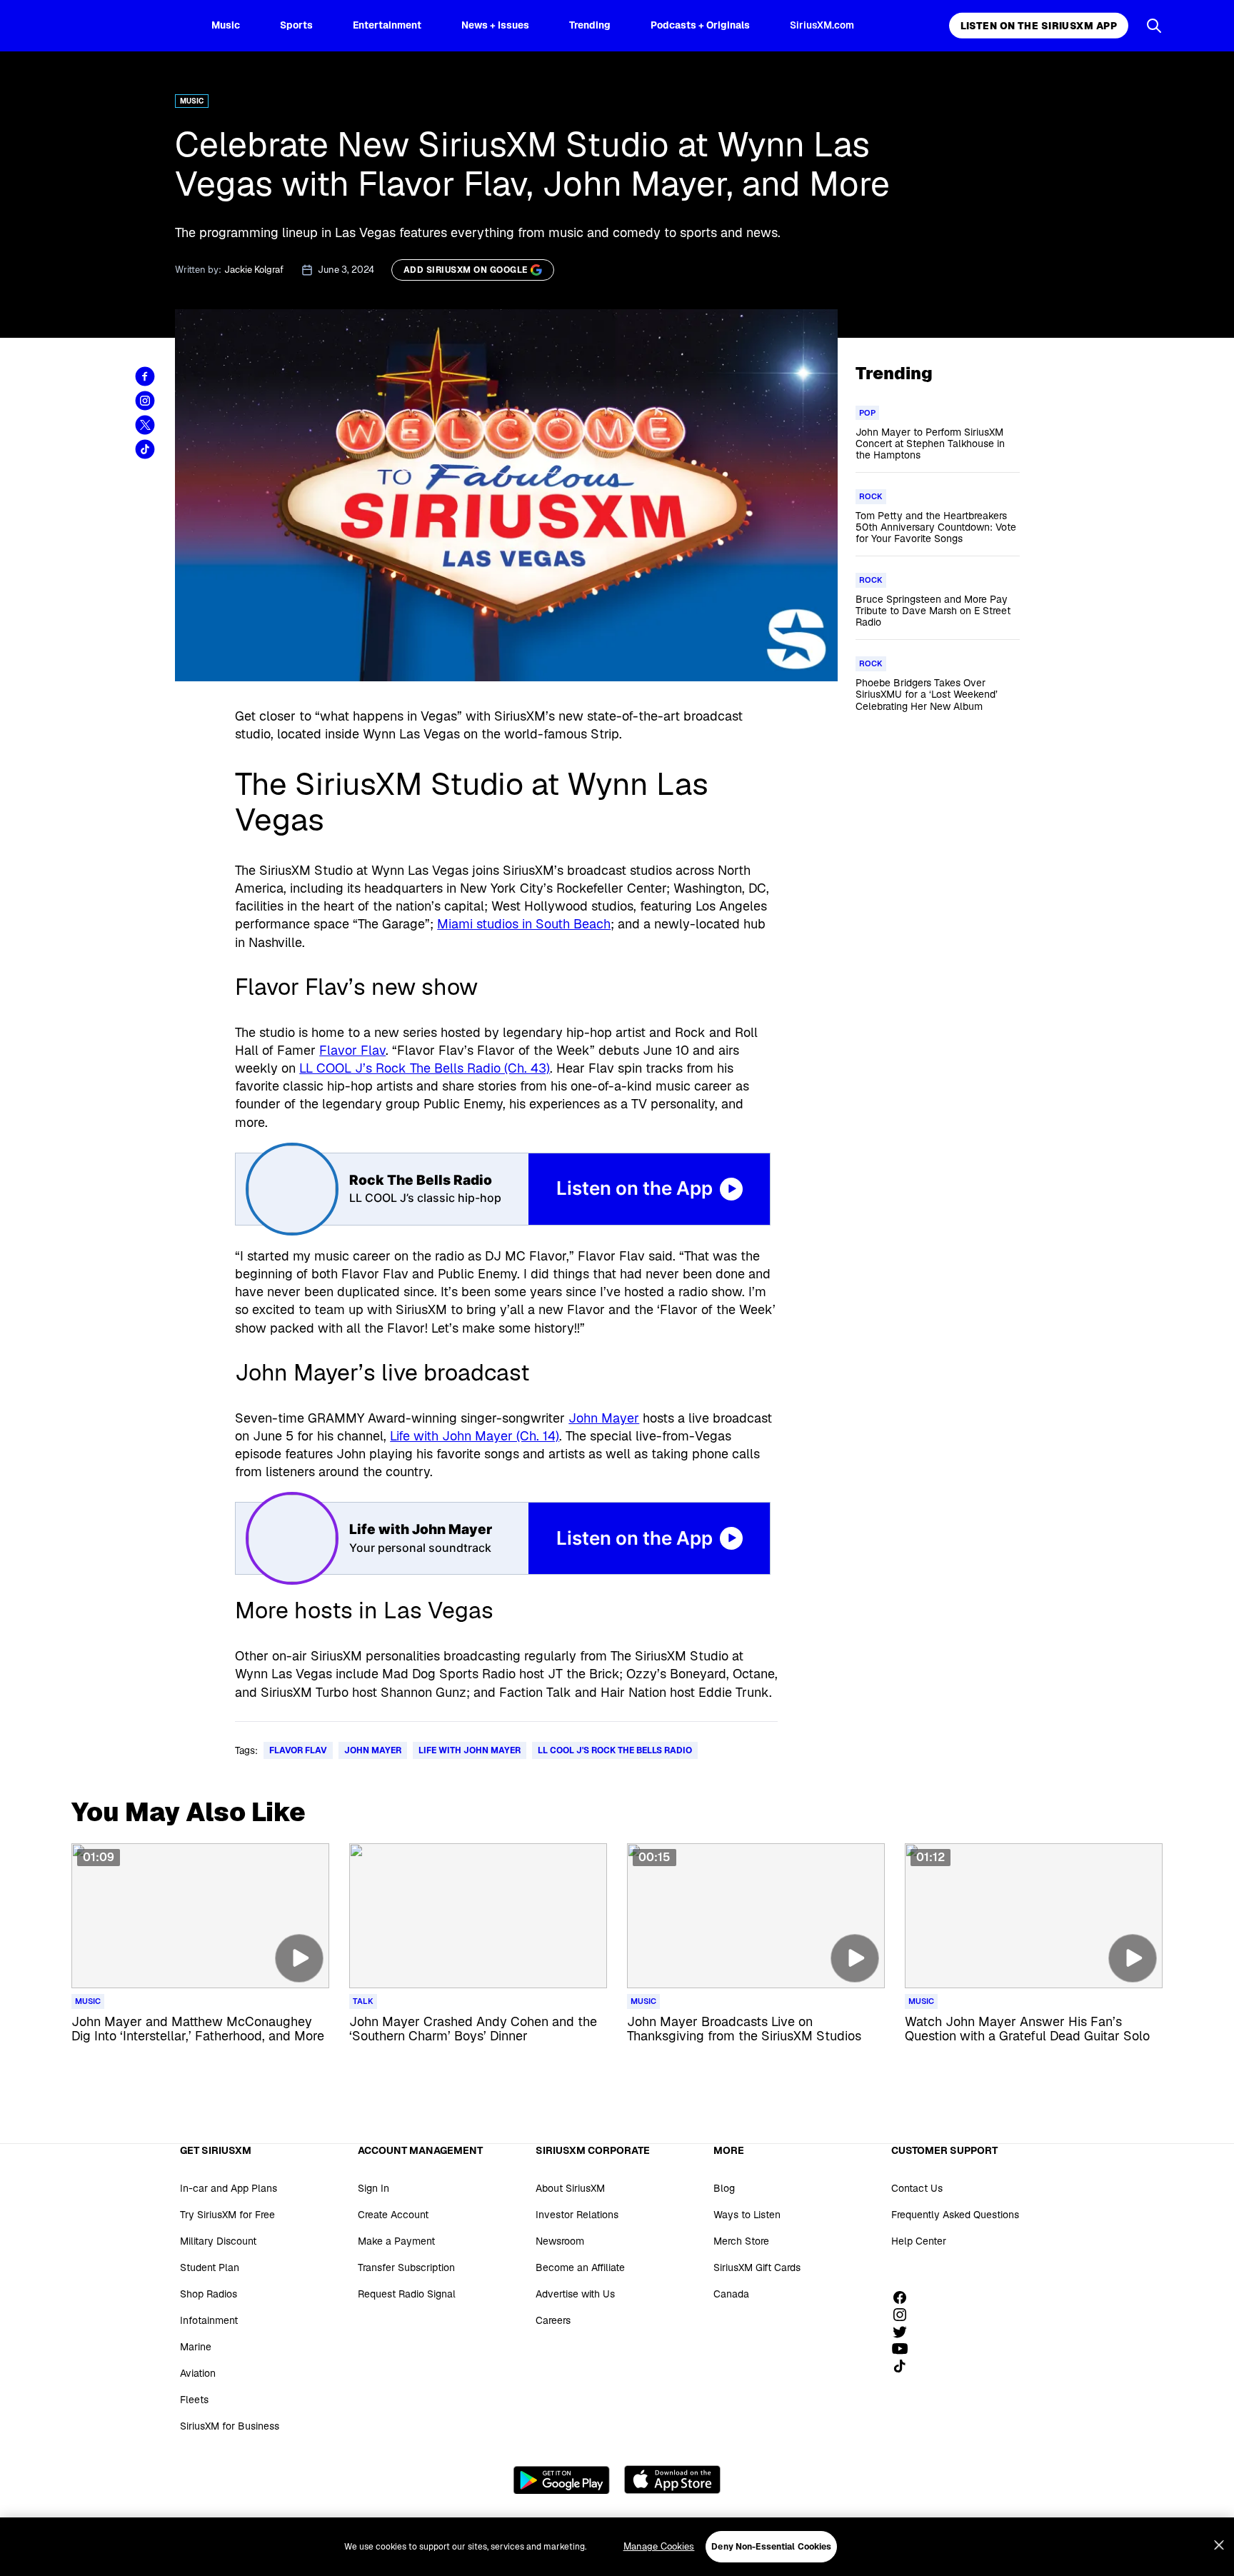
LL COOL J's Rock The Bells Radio (615, 1750)
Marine (196, 2347)
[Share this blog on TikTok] (145, 449)
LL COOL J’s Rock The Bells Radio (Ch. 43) (425, 1068)
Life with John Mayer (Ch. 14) (475, 1436)
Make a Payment (396, 2241)
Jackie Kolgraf (254, 270)
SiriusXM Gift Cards (757, 2267)
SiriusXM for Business (230, 2426)
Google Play (562, 2480)
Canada (731, 2294)
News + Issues (495, 25)
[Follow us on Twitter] (905, 2332)
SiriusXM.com (822, 25)
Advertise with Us (575, 2294)
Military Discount (218, 2241)
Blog (724, 2188)
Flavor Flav (352, 1050)
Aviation (198, 2373)
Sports (296, 25)
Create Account (393, 2215)
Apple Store (672, 2480)
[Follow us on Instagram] (905, 2315)
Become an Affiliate (580, 2267)
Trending (590, 25)
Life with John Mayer (470, 1750)
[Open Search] (1154, 26)
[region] (617, 2547)
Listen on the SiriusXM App (1039, 26)
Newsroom (560, 2241)
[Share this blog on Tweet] (145, 425)
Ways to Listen (747, 2215)
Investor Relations (577, 2215)
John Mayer (604, 1418)
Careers (553, 2320)
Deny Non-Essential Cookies (771, 2547)
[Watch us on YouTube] (905, 2349)
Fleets (194, 2400)
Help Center (919, 2241)
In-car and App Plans (229, 2188)
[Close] (1219, 2545)
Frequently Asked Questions (955, 2215)
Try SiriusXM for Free (227, 2215)
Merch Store (741, 2241)
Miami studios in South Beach (524, 924)
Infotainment (209, 2320)
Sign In (373, 2188)
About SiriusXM (570, 2188)
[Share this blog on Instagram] (145, 401)
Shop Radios (209, 2294)
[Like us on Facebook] (905, 2297)
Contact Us (917, 2188)
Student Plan (210, 2267)
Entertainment (387, 25)
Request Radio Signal (407, 2294)
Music (226, 25)
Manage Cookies (659, 2546)
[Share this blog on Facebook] (145, 376)
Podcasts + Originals (700, 25)
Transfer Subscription (406, 2267)
